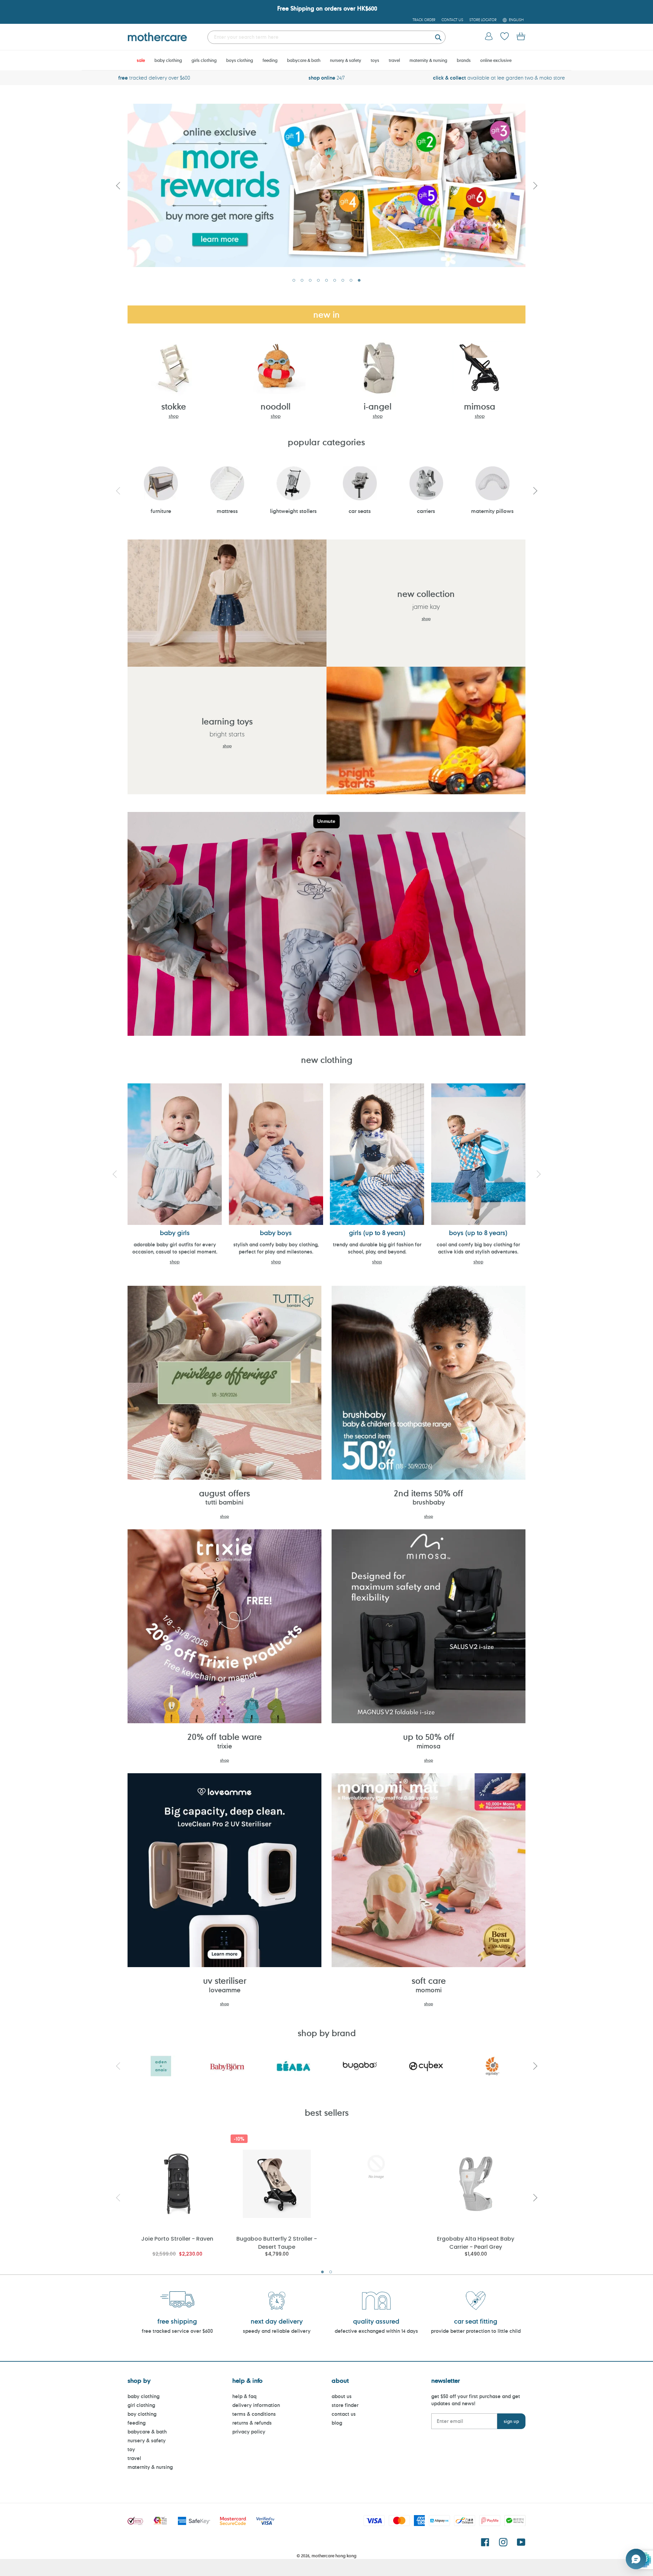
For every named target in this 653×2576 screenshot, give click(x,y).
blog (337, 2423)
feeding (137, 2423)
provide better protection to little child (476, 2331)
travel (134, 2458)
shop (174, 416)
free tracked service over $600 (177, 2331)
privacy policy (249, 2432)
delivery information (256, 2405)
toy (131, 2449)
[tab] (294, 280)
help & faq (244, 2396)
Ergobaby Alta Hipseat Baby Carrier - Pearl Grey (476, 2242)
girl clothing (141, 2405)
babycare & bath (147, 2432)
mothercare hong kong (334, 2556)
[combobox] (326, 37)
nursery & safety (147, 2440)
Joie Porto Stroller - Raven (177, 2239)
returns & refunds (252, 2423)
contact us (344, 2414)
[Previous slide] (118, 185)
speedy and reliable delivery (277, 2331)
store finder (345, 2405)
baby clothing (144, 2396)
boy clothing (142, 2414)
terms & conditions (254, 2414)
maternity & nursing (150, 2467)
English (516, 20)
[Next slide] (535, 185)
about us (342, 2396)
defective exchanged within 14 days (376, 2331)
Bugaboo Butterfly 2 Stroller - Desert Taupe (277, 2242)
